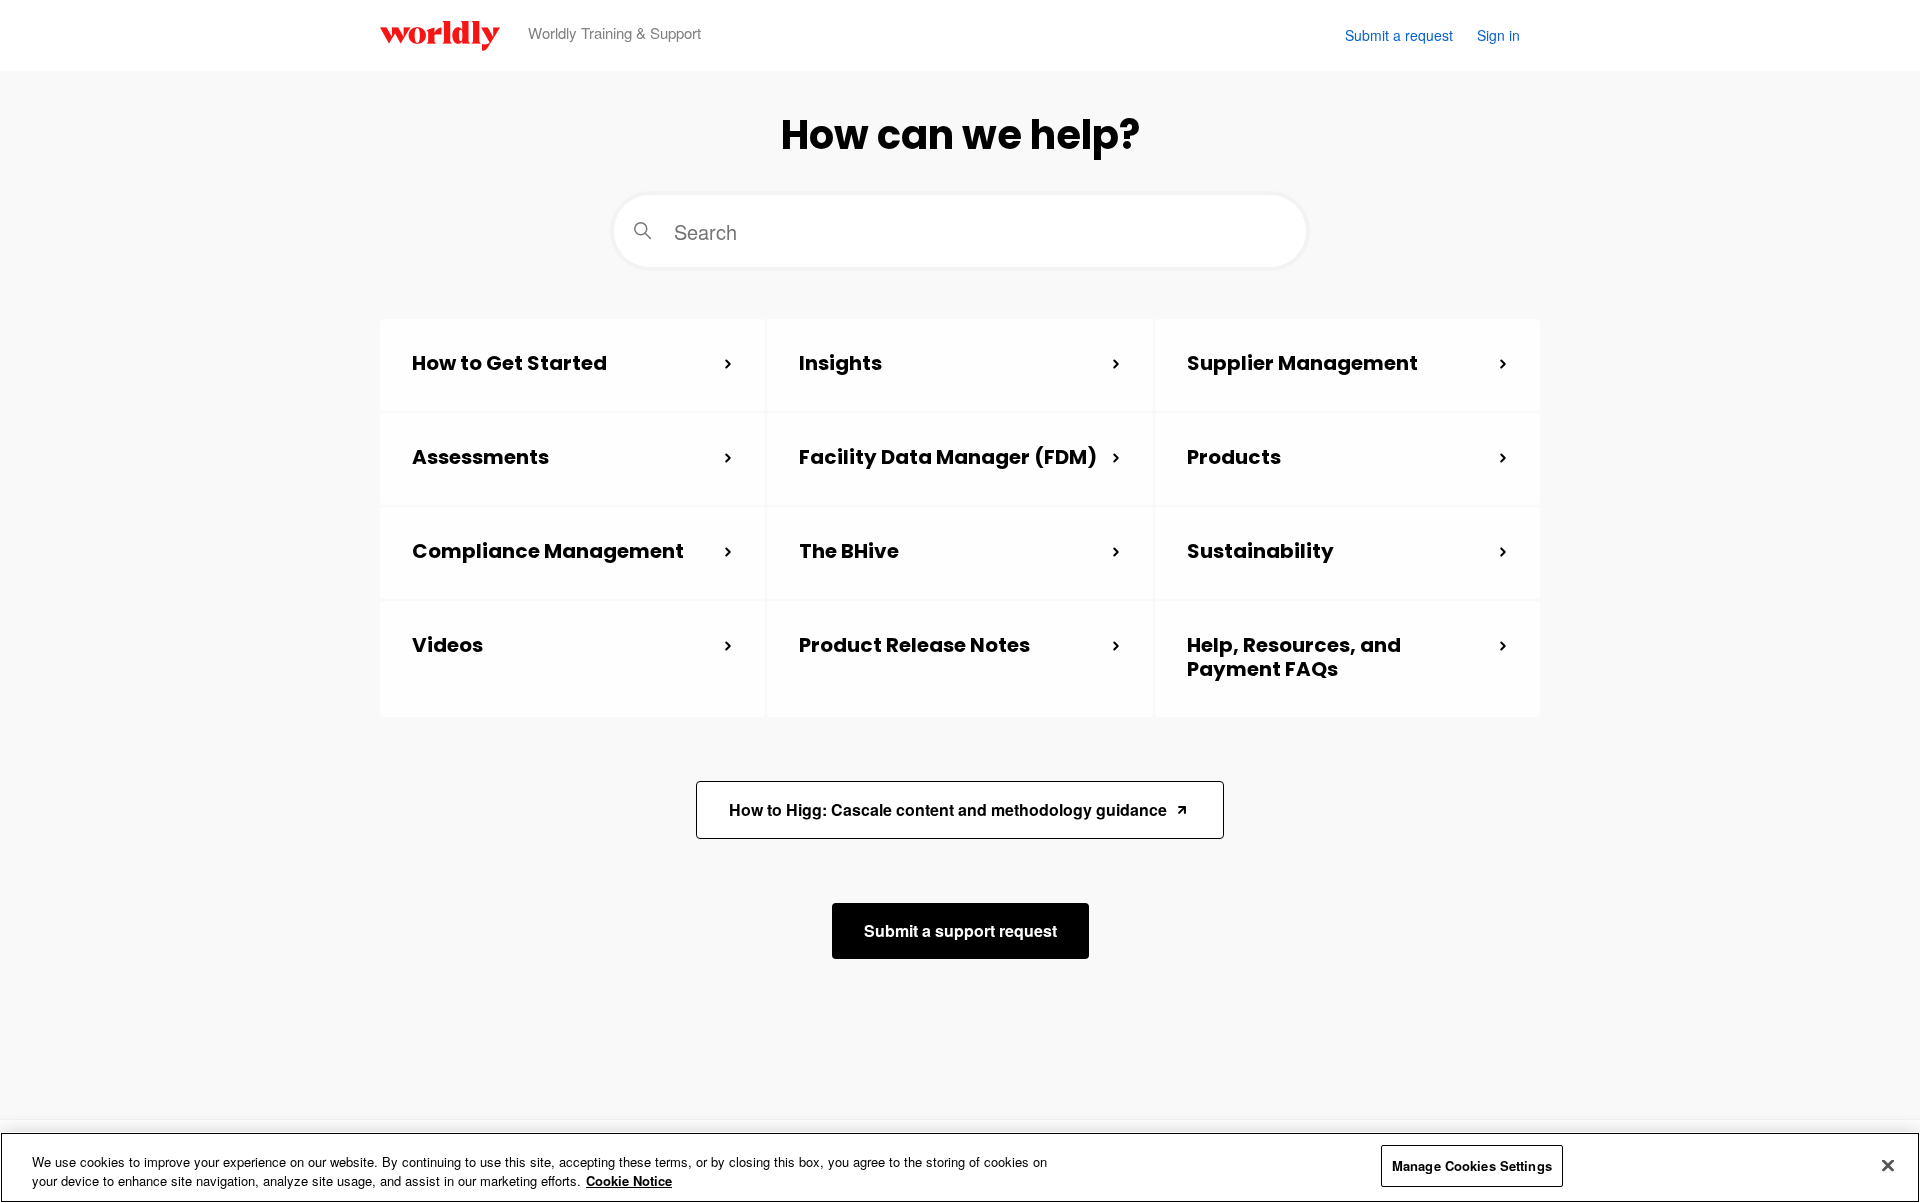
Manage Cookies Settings (1472, 1165)
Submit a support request (960, 930)
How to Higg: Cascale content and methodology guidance (948, 809)
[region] (960, 1167)
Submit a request (1399, 35)
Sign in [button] (1498, 35)
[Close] (1888, 1165)
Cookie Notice (629, 1181)
